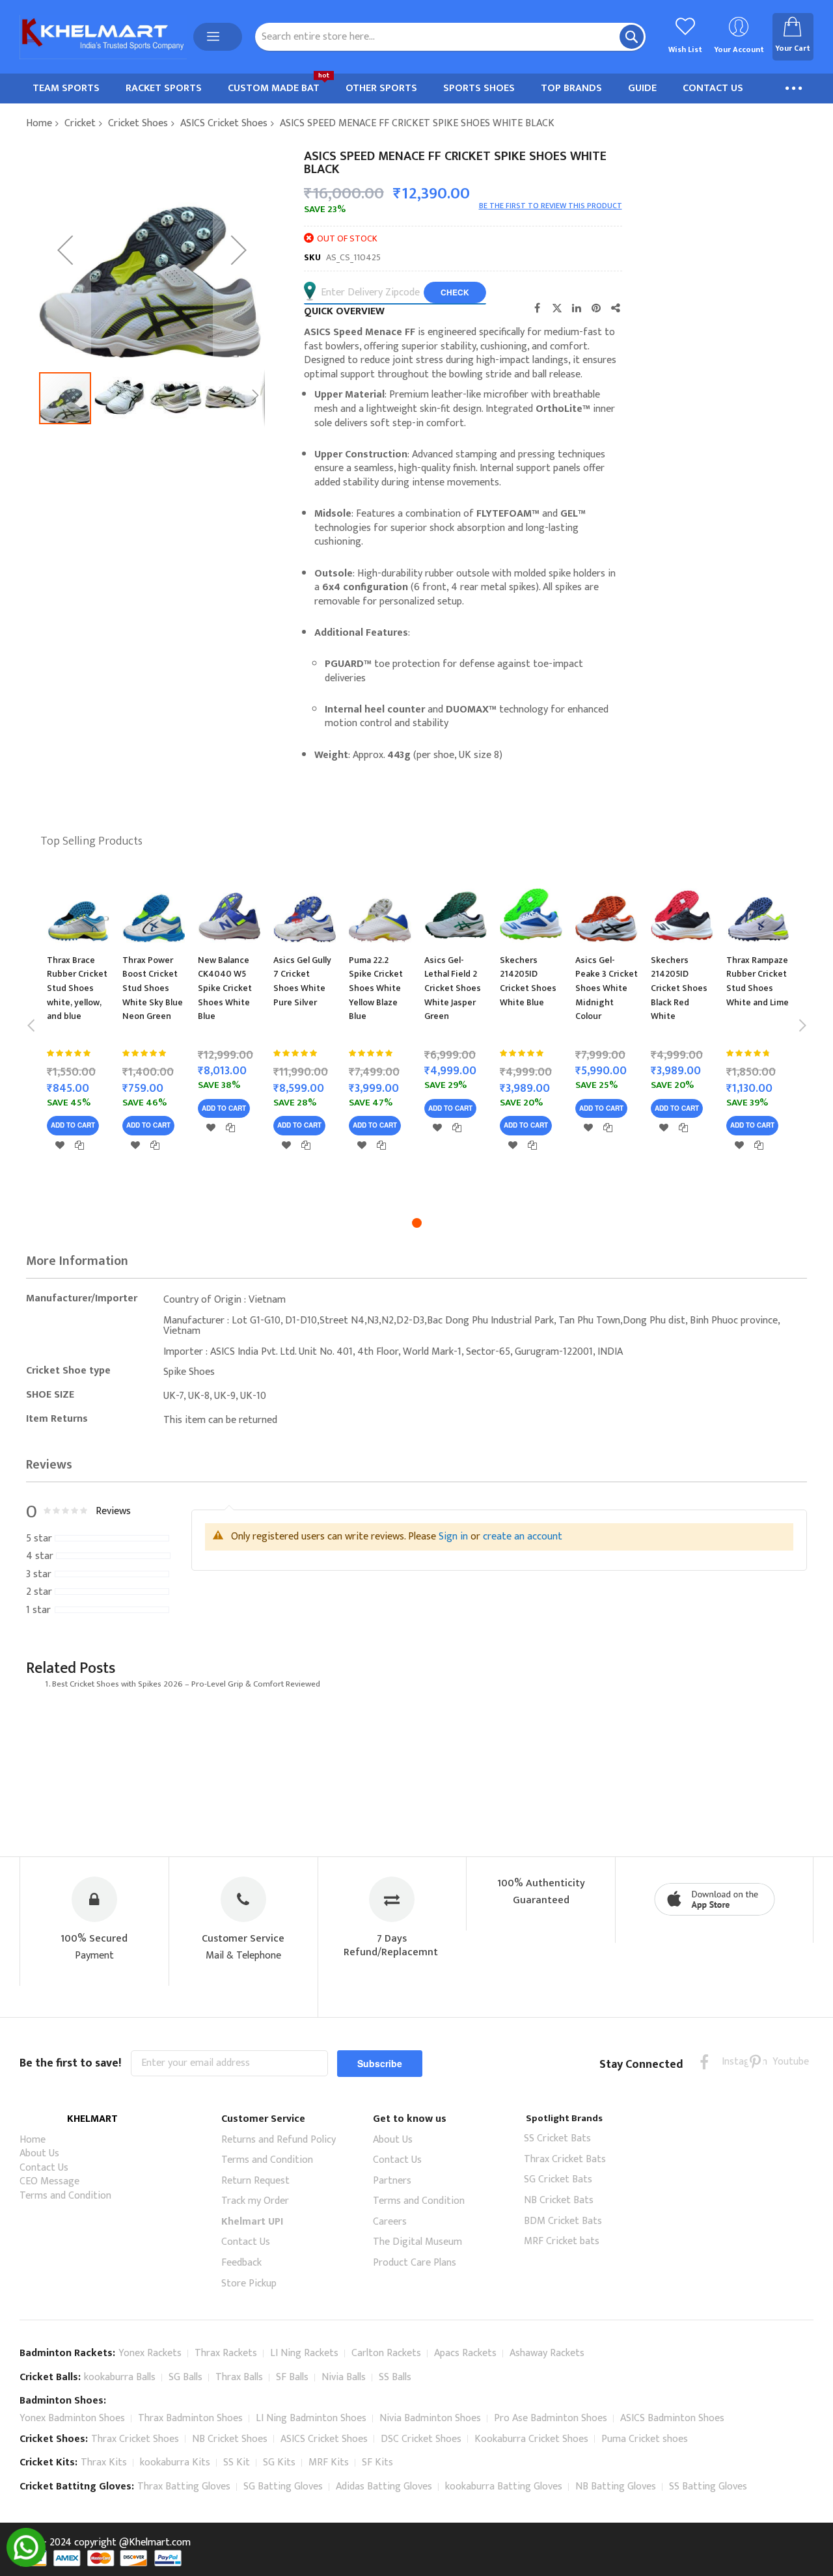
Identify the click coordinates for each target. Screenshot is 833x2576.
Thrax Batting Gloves (184, 2487)
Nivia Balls (344, 2377)
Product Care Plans (415, 2263)
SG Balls (185, 2377)
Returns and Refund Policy (279, 2140)
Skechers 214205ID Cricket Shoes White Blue (528, 981)
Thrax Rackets (226, 2353)
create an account (523, 1537)
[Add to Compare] (79, 1145)
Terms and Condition (65, 2196)
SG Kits (279, 2462)
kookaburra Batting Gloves (504, 2487)
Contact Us (44, 2168)
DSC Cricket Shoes (421, 2439)
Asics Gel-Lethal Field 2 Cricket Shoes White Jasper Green (453, 988)
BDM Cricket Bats (563, 2221)
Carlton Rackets (386, 2353)
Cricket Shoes (138, 123)
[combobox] (450, 37)
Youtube (781, 2062)
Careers (390, 2222)
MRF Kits (329, 2462)
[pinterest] (755, 2062)
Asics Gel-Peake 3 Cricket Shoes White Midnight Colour (607, 988)
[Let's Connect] (26, 2564)
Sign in (453, 1537)
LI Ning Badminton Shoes (311, 2418)
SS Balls (395, 2377)
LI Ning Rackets (304, 2353)
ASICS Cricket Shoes (224, 123)
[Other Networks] (616, 308)
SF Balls (292, 2377)
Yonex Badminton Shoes (72, 2418)
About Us (39, 2153)
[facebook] (704, 2062)
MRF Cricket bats (562, 2241)
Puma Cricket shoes (645, 2439)
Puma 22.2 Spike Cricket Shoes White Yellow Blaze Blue (376, 988)
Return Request (255, 2181)
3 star (39, 1575)
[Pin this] (596, 308)
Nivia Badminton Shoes (430, 2418)
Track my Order (255, 2201)
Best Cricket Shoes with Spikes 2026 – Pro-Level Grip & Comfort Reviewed (186, 1684)
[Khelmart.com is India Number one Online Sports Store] (103, 37)
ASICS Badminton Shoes (672, 2418)
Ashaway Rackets (547, 2353)
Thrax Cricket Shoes (135, 2439)
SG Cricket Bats (558, 2179)
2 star (39, 1592)
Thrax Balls (239, 2377)
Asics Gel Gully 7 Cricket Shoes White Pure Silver (302, 981)
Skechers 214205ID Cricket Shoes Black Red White (679, 988)
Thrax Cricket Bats (565, 2159)
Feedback (241, 2263)
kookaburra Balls (120, 2377)
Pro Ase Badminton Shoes (551, 2418)
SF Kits (377, 2462)
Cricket (80, 123)
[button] (65, 250)
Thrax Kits (104, 2462)
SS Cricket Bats (557, 2138)
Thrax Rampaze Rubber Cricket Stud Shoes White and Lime (758, 981)
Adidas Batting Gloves (384, 2487)
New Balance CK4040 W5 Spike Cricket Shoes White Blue (225, 988)
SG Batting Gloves (283, 2487)
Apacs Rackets (465, 2353)
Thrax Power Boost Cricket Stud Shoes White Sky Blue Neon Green (153, 988)
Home (39, 123)
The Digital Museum (417, 2242)
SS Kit (237, 2462)
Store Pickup (249, 2284)
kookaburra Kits (175, 2462)
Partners (392, 2181)
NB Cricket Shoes (230, 2439)
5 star (39, 1539)
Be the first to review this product (551, 206)
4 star (40, 1556)
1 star (38, 1610)
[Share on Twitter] (557, 308)
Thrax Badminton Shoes (190, 2418)
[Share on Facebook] (538, 308)
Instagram (730, 2062)
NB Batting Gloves (616, 2487)
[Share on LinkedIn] (577, 308)
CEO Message (49, 2181)
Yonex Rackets (150, 2353)
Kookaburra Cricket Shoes (531, 2439)
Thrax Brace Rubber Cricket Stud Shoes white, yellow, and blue (77, 988)
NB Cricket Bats (559, 2200)
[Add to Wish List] (60, 1145)
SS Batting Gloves (708, 2487)
